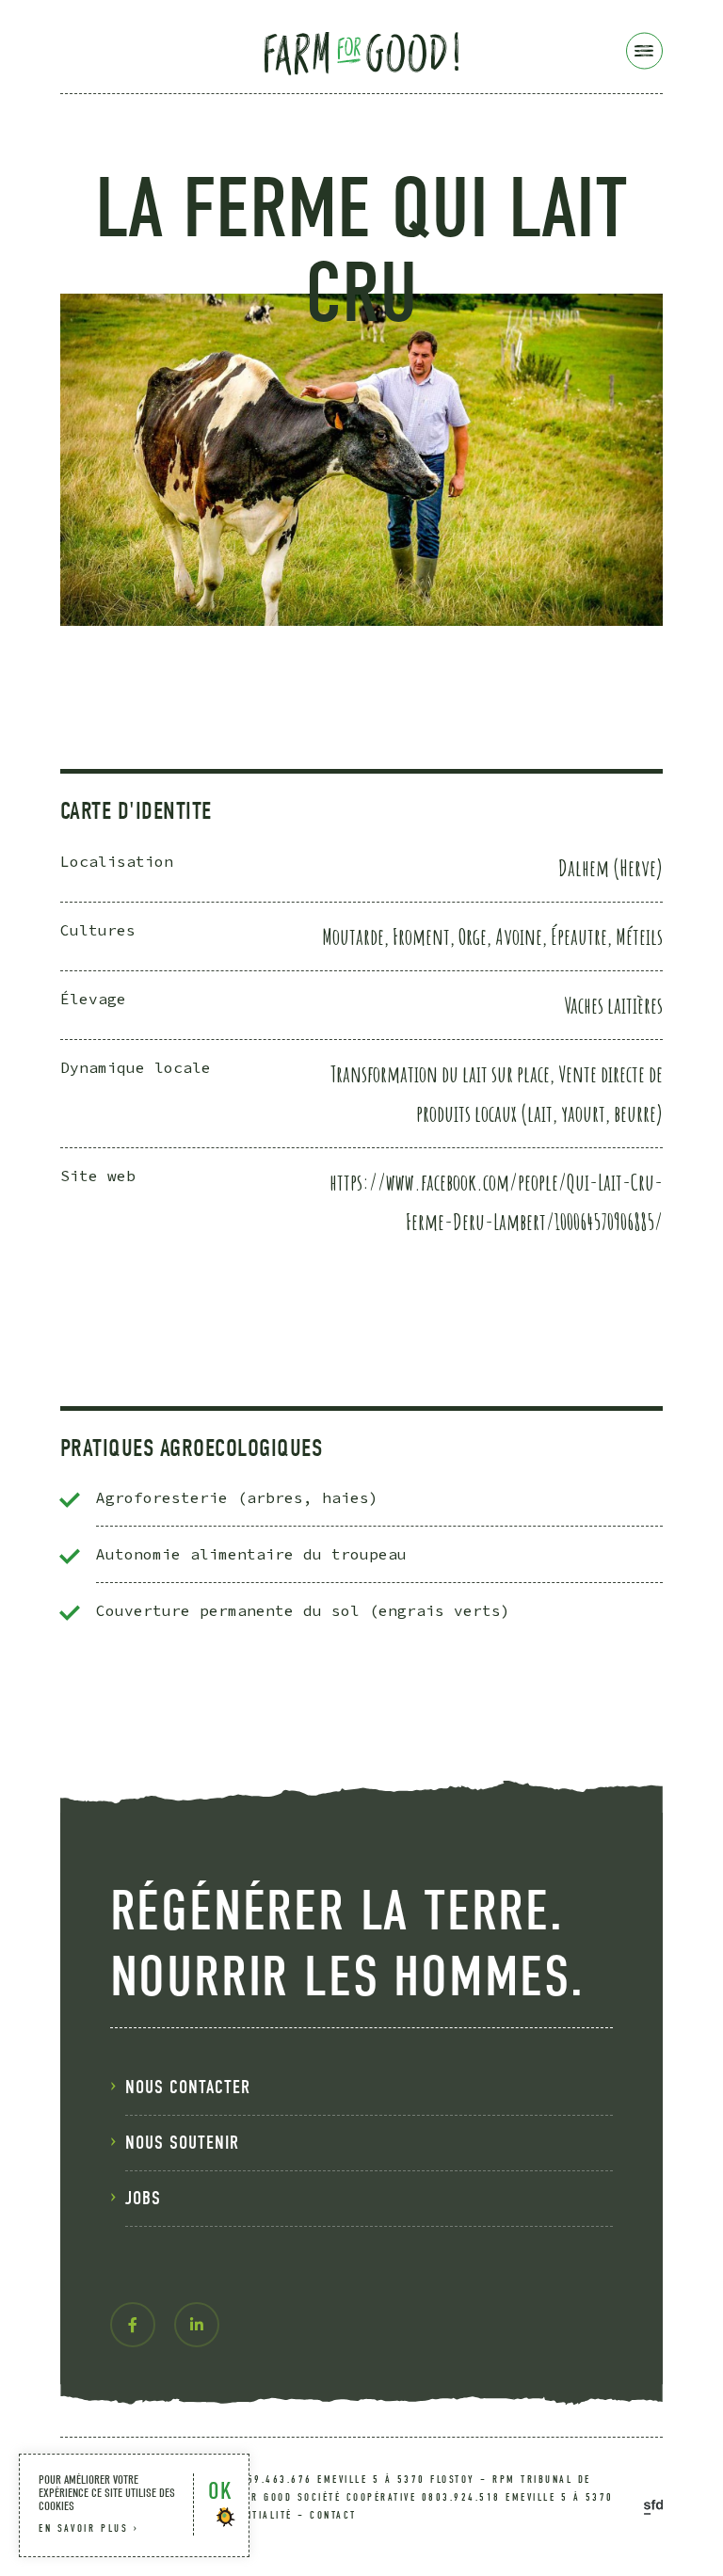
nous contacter (188, 2087)
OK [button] (220, 2491)
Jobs (143, 2198)
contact (333, 2515)
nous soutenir (182, 2143)
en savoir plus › (89, 2528)
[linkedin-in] (197, 2325)
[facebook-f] (133, 2325)
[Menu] (644, 51)
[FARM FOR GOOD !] (361, 50)
